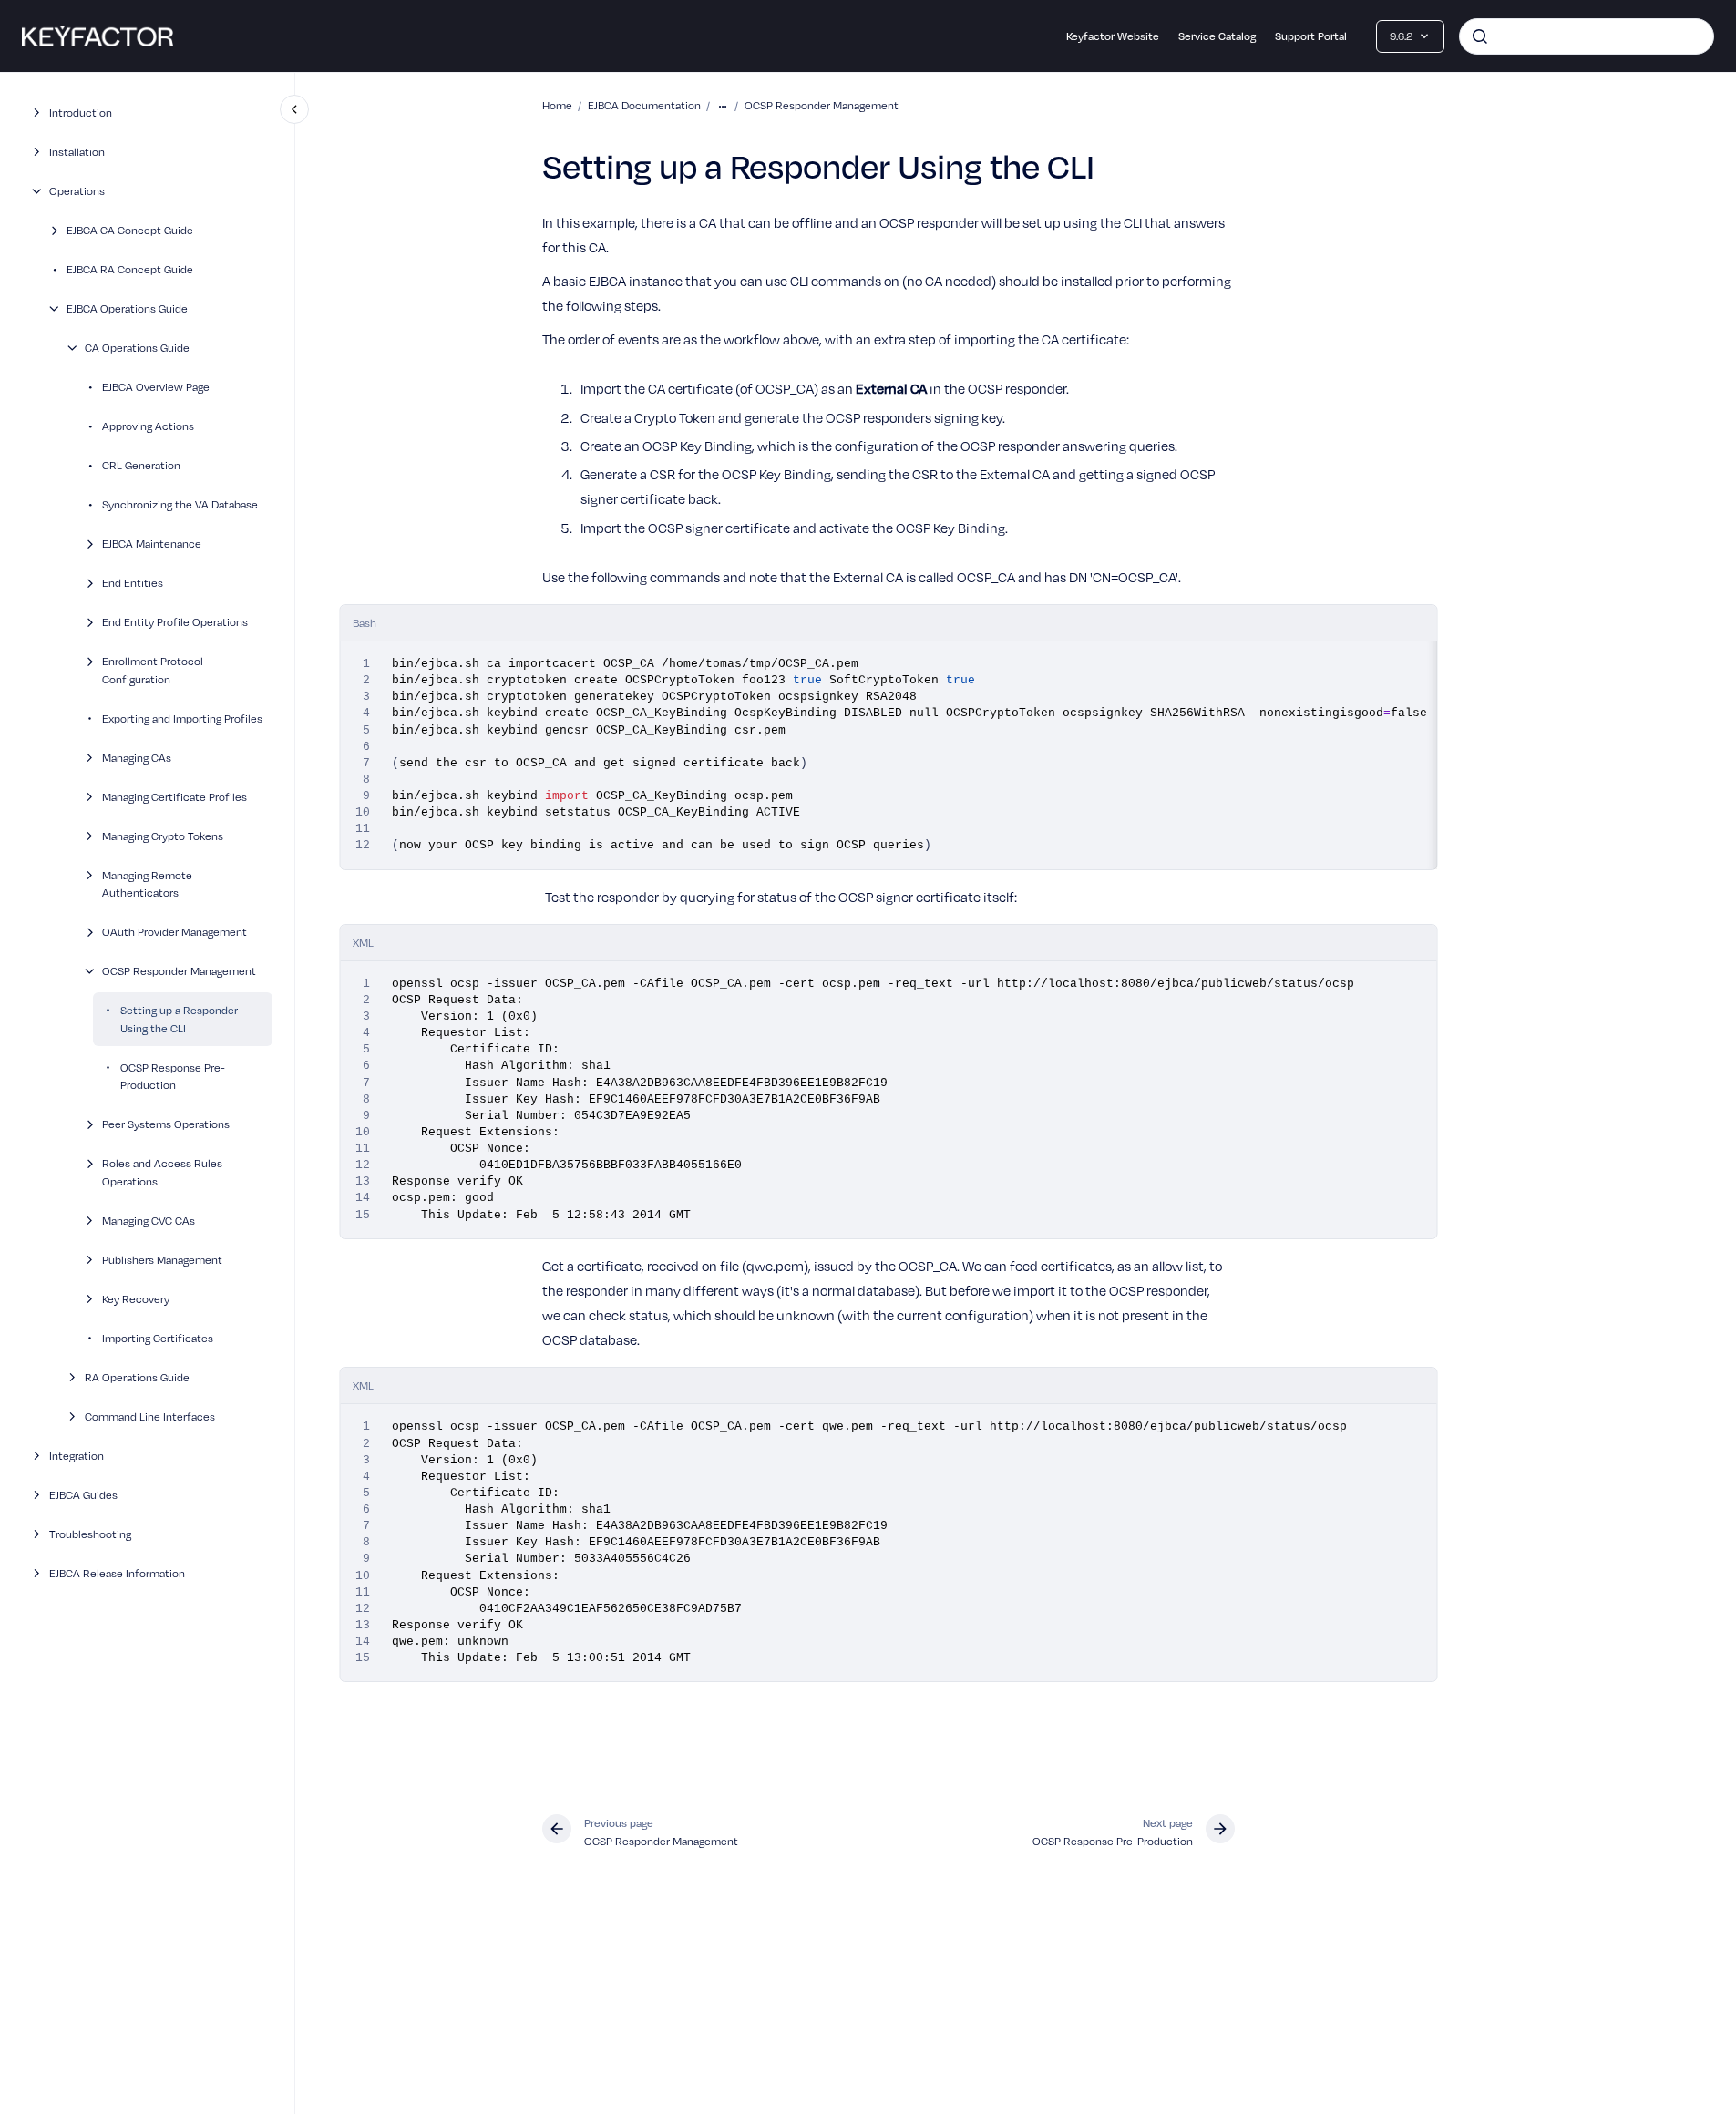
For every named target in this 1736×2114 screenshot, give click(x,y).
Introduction (81, 112)
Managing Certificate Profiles (175, 795)
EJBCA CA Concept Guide (130, 230)
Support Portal (1311, 36)
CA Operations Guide (137, 347)
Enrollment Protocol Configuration (153, 670)
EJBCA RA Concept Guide (130, 269)
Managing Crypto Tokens (163, 835)
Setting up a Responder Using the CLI (179, 1019)
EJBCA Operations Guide (127, 308)
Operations (77, 190)
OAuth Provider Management (175, 931)
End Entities (133, 582)
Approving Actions (148, 426)
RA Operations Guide (137, 1376)
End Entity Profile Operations (175, 621)
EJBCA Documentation (644, 105)
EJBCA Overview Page (156, 386)
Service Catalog (1217, 36)
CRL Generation (141, 465)
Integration (77, 1454)
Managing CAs (137, 756)
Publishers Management (162, 1258)
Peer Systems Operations (166, 1124)
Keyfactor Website (1113, 36)
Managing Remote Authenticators (147, 883)
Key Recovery (136, 1298)
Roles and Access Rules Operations (162, 1172)
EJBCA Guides (83, 1493)
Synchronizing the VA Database (180, 504)
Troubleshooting (90, 1533)
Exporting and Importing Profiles (182, 717)
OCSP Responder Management (179, 970)
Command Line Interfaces (150, 1415)
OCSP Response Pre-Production (173, 1075)
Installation (77, 151)
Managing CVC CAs (149, 1219)
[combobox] (1587, 36)
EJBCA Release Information (117, 1572)
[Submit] (1480, 36)
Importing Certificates (158, 1337)
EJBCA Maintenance (152, 543)
